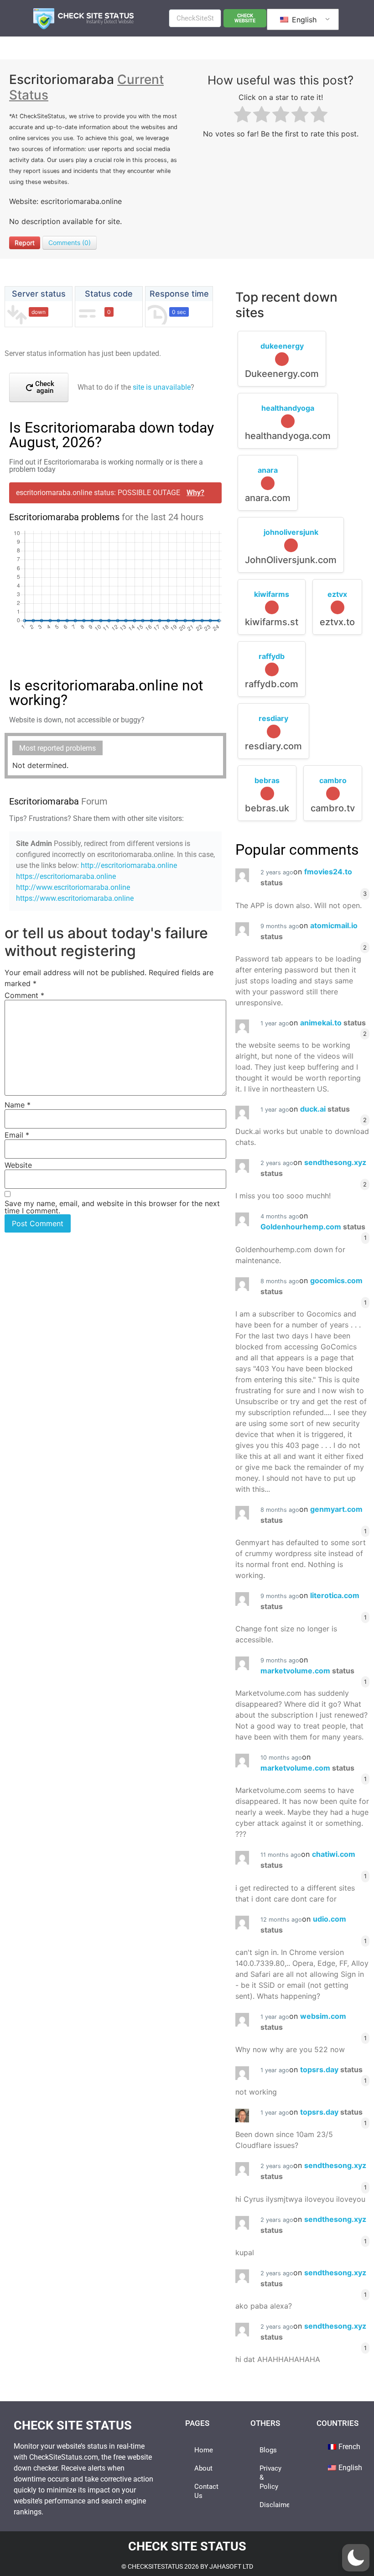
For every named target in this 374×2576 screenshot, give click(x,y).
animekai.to (333, 1023)
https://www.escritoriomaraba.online (75, 898)
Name (18, 1105)
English (303, 20)
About (203, 2468)
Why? (195, 493)
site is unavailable (162, 387)
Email (17, 1135)
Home (204, 2450)
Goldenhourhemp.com (313, 1227)
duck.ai (325, 1109)
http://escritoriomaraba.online (129, 865)
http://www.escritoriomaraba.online (73, 887)
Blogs (268, 2450)
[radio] (242, 116)
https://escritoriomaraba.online (66, 876)
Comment (24, 995)
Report (25, 243)
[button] (356, 2558)
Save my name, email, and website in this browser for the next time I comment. (112, 1207)
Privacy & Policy (270, 2477)
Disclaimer (274, 2505)
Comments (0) (70, 243)
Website (18, 1165)
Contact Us (206, 2491)
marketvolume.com (307, 1671)
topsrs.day (331, 2069)
